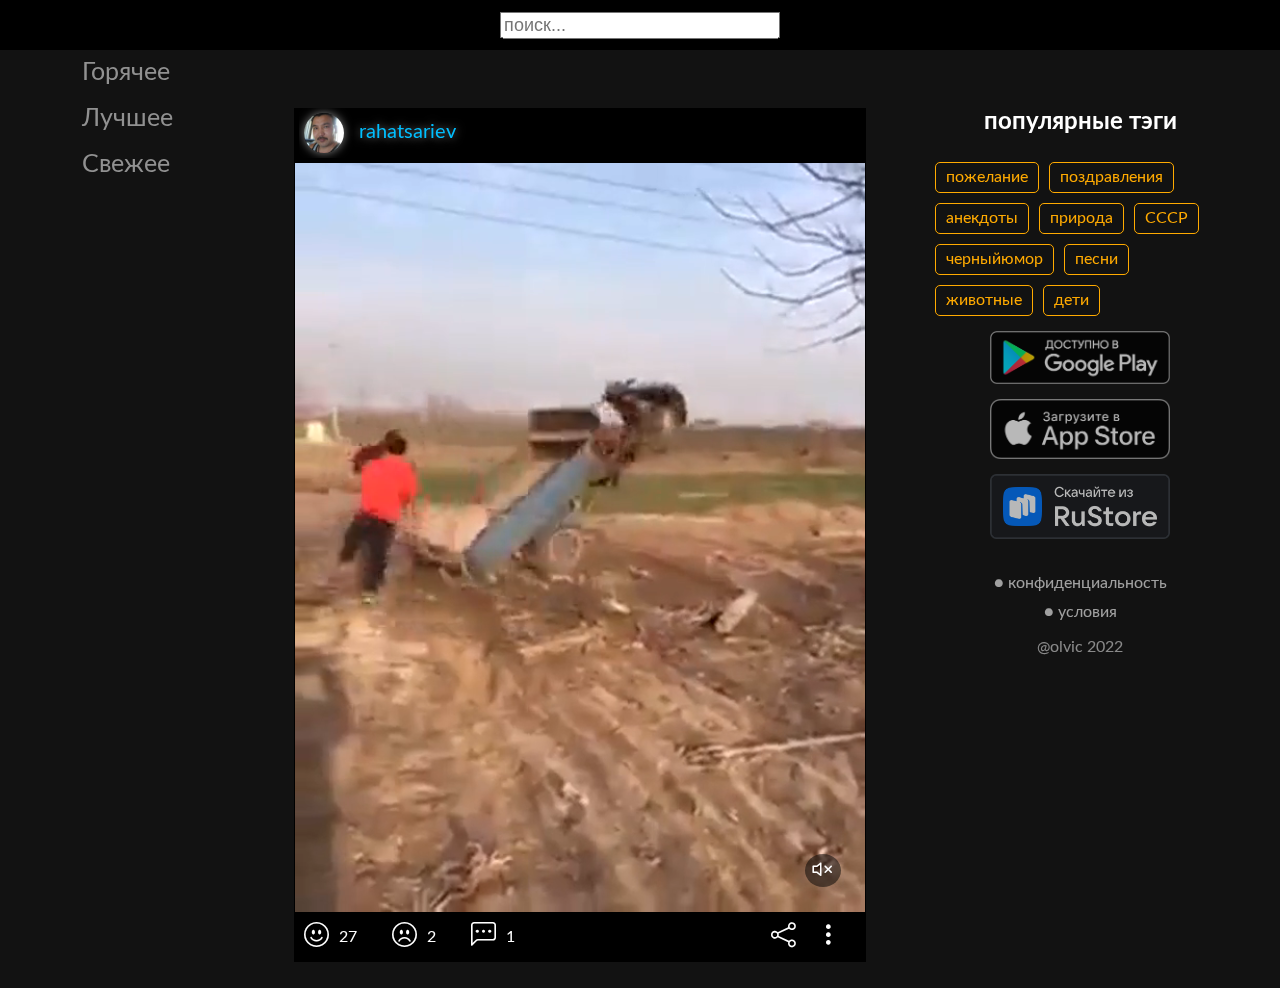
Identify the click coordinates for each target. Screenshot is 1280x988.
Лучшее (127, 118)
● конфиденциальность (1080, 583)
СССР (1166, 218)
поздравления (1111, 177)
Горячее (126, 72)
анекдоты (982, 218)
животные (984, 300)
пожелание (987, 177)
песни (1096, 259)
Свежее (126, 164)
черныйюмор (994, 259)
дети (1071, 300)
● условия (1080, 612)
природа (1081, 218)
